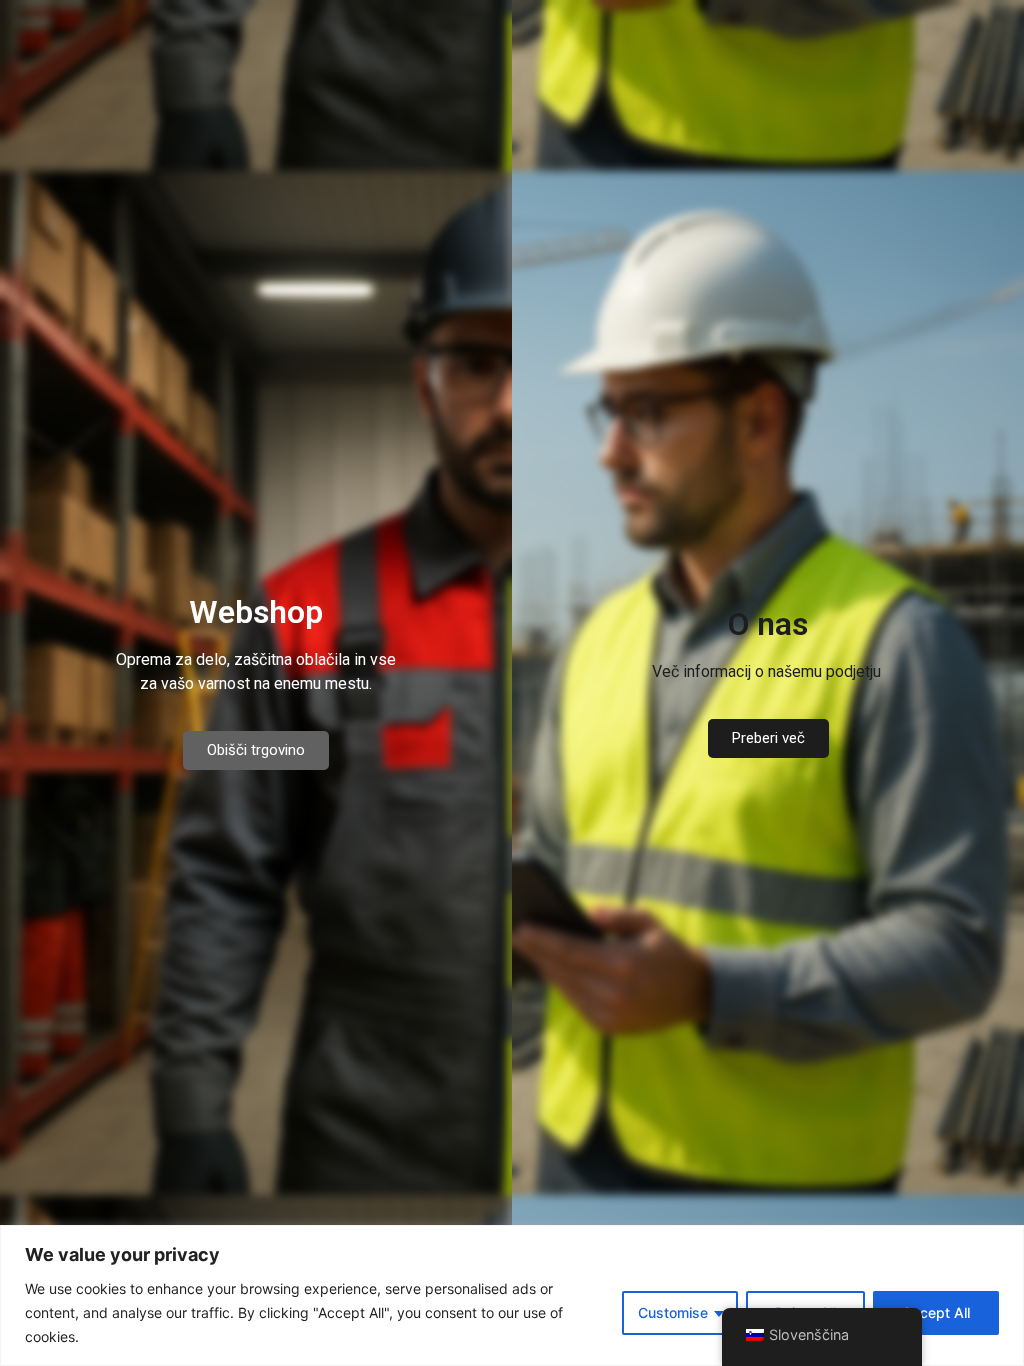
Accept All (936, 1312)
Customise (673, 1312)
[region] (512, 1295)
